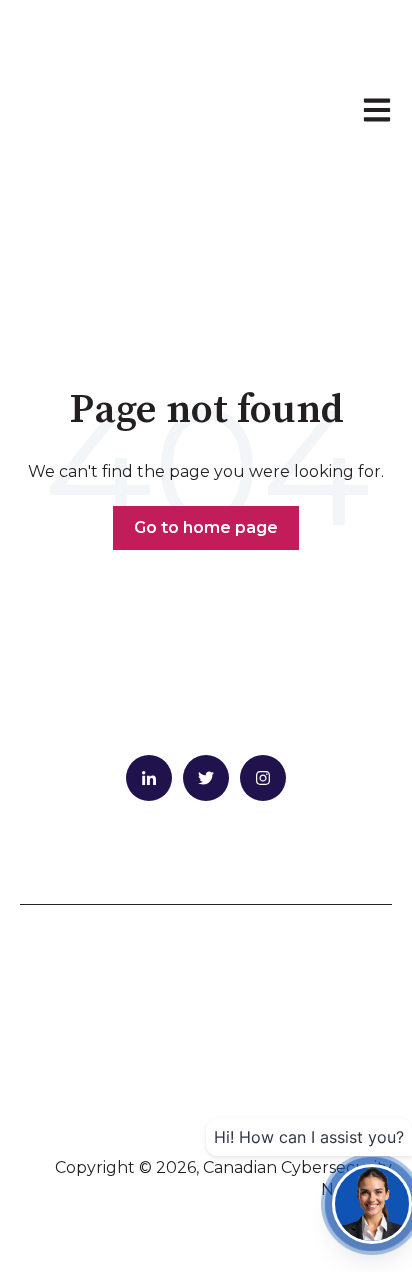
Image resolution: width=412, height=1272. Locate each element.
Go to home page (206, 527)
